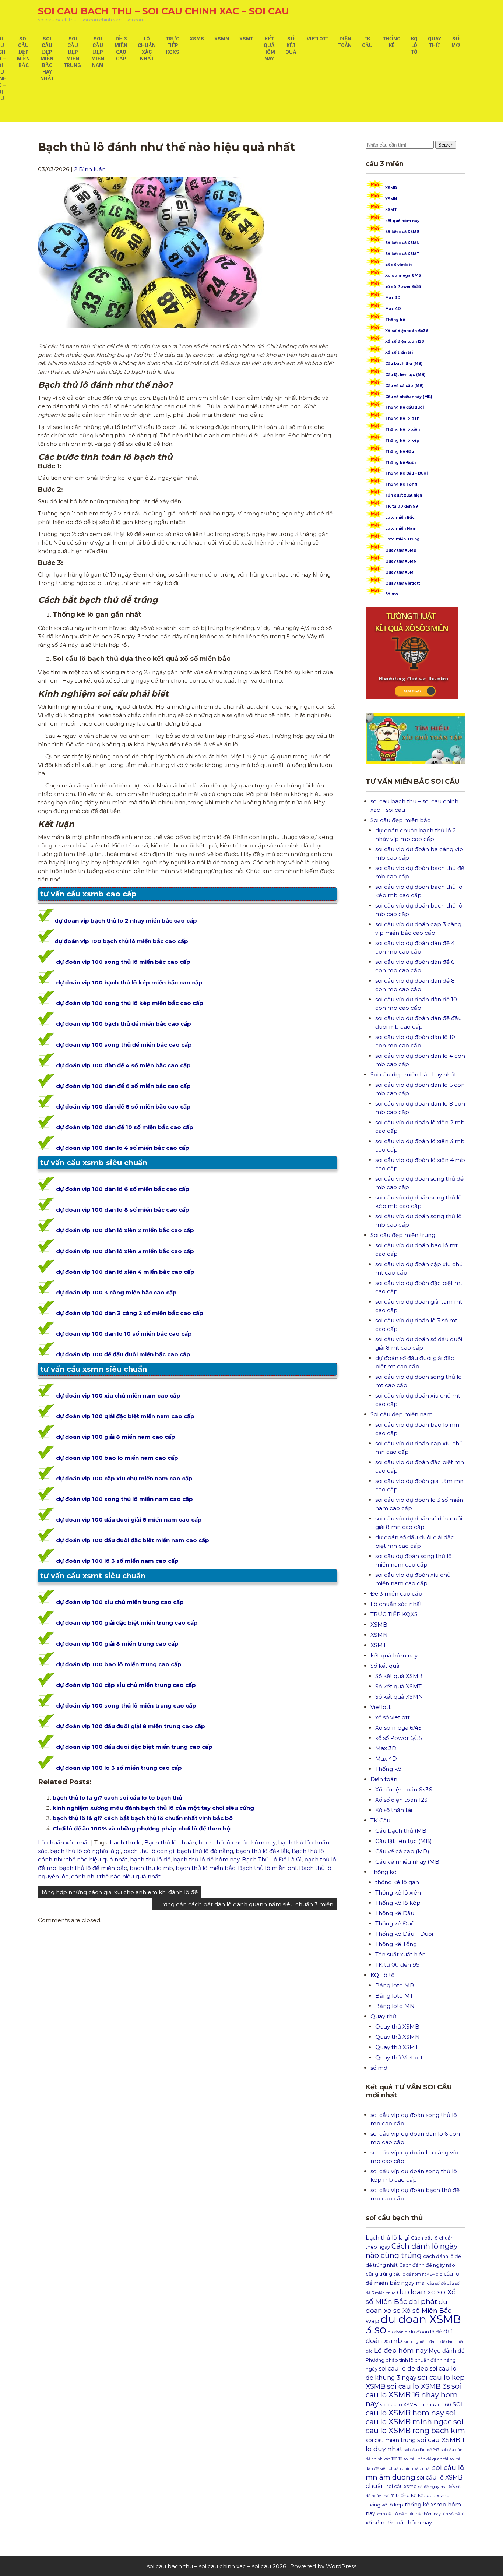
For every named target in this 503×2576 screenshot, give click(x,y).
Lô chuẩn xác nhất (147, 49)
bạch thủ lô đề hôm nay (206, 1859)
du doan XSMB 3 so (413, 2324)
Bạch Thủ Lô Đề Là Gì (272, 1859)
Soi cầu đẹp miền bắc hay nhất (47, 59)
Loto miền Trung (402, 539)
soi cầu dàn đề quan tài (426, 2459)
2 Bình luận (90, 169)
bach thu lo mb (151, 1868)
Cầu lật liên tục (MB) (405, 375)
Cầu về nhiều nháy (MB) (409, 397)
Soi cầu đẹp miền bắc (23, 52)
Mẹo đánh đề (447, 2351)
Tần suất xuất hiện (404, 495)
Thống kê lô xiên (402, 429)
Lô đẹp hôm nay (401, 2350)
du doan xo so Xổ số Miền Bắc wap (409, 2311)
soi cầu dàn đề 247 (422, 2450)
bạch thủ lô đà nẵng (205, 1851)
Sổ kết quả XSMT (402, 254)
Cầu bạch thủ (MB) (404, 364)
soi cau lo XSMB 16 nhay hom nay (414, 2395)
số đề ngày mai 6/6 (437, 2487)
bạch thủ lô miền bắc (205, 1868)
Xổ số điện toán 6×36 (404, 1789)
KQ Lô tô (414, 45)
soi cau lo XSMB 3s (418, 2386)
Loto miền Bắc (400, 517)
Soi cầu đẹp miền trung (73, 52)
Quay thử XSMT (401, 572)
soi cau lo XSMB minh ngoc (411, 2417)
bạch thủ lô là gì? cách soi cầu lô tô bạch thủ (117, 1798)
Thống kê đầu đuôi (404, 407)
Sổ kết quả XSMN (402, 243)
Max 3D (393, 298)
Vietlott (317, 39)
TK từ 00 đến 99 (402, 506)
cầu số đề (436, 2283)
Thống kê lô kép (402, 441)
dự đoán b (398, 2332)
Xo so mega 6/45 (403, 276)
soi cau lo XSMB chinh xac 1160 (416, 2405)
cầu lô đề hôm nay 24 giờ (418, 2274)
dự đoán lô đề (425, 2332)
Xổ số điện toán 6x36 (407, 331)
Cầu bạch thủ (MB (401, 1831)
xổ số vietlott (398, 265)
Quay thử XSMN (401, 561)
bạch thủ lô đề (150, 1859)
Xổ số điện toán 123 (405, 341)
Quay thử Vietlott (402, 583)
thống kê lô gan (397, 1882)
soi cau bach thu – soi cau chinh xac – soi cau (163, 11)
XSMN (222, 39)
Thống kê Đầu (400, 452)
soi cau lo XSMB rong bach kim (415, 2426)
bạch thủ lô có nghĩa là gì (85, 1851)
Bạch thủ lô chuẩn (170, 1842)
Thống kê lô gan (402, 418)
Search (446, 145)
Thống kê (392, 42)
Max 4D (393, 309)
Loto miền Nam (401, 528)
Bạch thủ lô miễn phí (267, 1868)
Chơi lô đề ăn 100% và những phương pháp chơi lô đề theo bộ (142, 1828)
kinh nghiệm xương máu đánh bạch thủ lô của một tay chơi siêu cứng (153, 1808)
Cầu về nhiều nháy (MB (407, 1862)
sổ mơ (456, 42)
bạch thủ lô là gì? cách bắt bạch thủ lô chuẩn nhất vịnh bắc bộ (143, 1818)
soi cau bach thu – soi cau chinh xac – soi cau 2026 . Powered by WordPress (252, 2566)
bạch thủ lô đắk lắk (262, 1851)
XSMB (197, 39)
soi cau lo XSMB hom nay (414, 2408)
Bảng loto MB (395, 1985)
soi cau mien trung (391, 2440)
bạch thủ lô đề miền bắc (93, 1868)
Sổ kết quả (291, 45)
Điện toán (345, 42)
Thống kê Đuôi (400, 463)
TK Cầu (367, 42)
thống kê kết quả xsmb (423, 2496)
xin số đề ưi (453, 2514)
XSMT (246, 39)
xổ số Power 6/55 (403, 287)
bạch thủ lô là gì (388, 2238)
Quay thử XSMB (401, 550)
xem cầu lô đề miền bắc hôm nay (409, 2514)
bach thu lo (126, 1842)
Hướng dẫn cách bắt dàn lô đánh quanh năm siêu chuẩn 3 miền (244, 1904)
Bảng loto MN (395, 2006)
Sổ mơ (392, 594)
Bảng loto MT (394, 1996)
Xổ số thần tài (399, 353)
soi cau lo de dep (404, 2369)
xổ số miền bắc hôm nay (399, 2523)
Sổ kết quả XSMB (402, 232)
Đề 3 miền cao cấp (121, 49)
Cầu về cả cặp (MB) (404, 386)
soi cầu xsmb (402, 2486)
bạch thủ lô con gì (149, 1851)
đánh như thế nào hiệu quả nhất (116, 1876)
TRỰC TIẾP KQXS (173, 45)
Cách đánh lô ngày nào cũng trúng (412, 2251)
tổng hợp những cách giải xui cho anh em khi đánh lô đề (120, 1892)
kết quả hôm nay (269, 49)
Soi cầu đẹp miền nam (98, 52)
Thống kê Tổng (401, 484)
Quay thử (435, 42)
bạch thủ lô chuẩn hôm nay (237, 1842)
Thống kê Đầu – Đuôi (406, 473)
